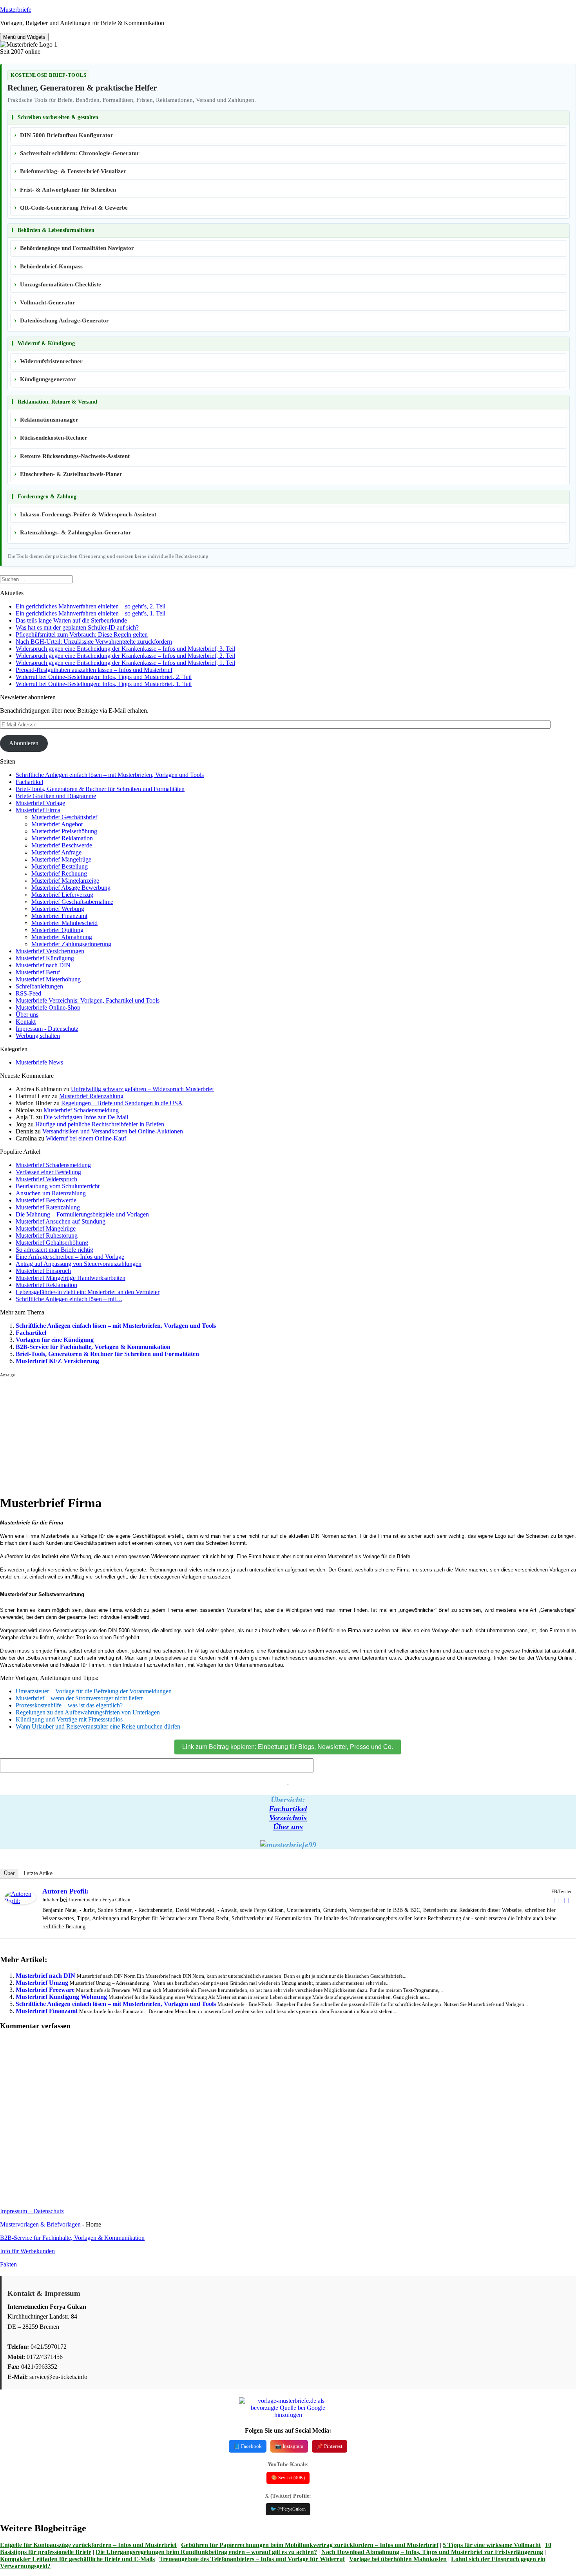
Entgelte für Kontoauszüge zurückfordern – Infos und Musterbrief (88, 2545)
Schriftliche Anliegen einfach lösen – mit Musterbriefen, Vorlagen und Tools (110, 775)
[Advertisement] (235, 1433)
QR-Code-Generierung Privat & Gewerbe (74, 208)
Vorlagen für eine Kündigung (55, 1340)
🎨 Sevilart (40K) (288, 2478)
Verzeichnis (288, 1818)
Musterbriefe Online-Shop (48, 1007)
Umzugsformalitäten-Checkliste (61, 284)
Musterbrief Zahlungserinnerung (71, 944)
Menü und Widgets (24, 37)
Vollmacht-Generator (48, 302)
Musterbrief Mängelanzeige (65, 881)
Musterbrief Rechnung (59, 873)
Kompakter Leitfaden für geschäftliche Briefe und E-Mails (77, 2559)
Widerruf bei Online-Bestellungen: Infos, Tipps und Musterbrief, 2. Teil (104, 677)
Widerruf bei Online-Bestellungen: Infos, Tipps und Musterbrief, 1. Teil (104, 684)
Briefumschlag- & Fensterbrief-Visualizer (73, 171)
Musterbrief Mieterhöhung (48, 979)
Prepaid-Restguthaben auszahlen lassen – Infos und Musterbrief (94, 670)
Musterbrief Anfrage (56, 852)
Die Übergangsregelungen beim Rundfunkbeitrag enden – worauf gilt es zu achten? (206, 2552)
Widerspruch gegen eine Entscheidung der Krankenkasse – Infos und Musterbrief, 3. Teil (125, 649)
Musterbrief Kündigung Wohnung (61, 1997)
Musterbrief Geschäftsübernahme (72, 902)
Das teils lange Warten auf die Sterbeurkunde (71, 620)
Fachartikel (29, 782)
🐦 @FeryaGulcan (288, 2509)
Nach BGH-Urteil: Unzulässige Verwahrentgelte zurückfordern (94, 642)
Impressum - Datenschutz (47, 1029)
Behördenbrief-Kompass (51, 266)
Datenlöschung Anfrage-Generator (64, 320)
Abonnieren (24, 743)
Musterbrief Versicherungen (50, 951)
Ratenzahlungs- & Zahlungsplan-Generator (76, 532)
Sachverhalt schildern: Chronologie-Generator (80, 153)
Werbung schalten (38, 1036)
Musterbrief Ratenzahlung (91, 1096)
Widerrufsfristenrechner (51, 361)
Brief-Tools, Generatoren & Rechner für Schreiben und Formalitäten (100, 789)
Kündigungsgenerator (48, 379)
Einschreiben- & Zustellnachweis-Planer (71, 474)
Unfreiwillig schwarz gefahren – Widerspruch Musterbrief (142, 1089)
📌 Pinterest (330, 2446)
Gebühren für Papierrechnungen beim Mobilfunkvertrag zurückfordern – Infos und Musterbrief (310, 2545)
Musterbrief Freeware (45, 1990)
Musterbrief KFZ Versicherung (57, 1361)
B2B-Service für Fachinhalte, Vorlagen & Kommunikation (93, 1347)
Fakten (8, 2264)
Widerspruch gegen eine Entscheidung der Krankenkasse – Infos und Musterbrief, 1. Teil (125, 663)
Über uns (27, 1015)
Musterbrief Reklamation (62, 838)
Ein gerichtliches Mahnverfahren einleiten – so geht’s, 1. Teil (91, 613)
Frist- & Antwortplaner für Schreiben (68, 190)
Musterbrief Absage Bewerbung (71, 888)
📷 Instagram (289, 2446)
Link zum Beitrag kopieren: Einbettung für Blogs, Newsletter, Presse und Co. (288, 1747)
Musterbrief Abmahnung (62, 937)
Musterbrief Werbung (58, 909)
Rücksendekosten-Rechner (54, 438)
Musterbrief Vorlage (40, 803)
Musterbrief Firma (38, 810)
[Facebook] (556, 1901)
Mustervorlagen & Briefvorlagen (40, 2224)
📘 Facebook (248, 2446)
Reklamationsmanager (49, 420)
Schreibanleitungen (39, 986)
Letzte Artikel (39, 1873)
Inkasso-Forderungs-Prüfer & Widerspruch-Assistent (88, 514)
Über (9, 1873)
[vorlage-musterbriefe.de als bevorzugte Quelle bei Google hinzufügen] (288, 2415)
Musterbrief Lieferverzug (62, 895)
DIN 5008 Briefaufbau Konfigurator (67, 135)
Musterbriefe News (39, 1062)
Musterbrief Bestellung (60, 866)
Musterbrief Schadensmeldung (81, 1110)
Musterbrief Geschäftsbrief (64, 817)
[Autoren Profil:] (20, 1902)
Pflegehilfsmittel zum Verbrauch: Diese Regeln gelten (82, 634)
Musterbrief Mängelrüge (61, 859)
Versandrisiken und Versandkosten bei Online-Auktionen (113, 1131)
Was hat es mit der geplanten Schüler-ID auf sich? (77, 627)
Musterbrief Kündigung (45, 958)
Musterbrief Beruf (38, 972)
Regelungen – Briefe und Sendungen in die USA (122, 1103)
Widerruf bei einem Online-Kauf (86, 1138)
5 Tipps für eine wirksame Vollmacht (492, 2545)
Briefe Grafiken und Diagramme (56, 796)
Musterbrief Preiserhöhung (64, 831)
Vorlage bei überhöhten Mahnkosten (398, 2559)
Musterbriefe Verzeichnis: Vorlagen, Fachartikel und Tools (88, 1000)
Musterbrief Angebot (57, 824)
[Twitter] (566, 1901)
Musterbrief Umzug (42, 1983)
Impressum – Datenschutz (32, 2211)
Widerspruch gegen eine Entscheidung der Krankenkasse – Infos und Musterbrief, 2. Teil (125, 656)
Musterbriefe (16, 10)
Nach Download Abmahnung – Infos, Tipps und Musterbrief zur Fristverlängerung (432, 2552)
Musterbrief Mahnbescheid (64, 923)
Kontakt (26, 1022)
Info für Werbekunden (27, 2251)
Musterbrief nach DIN (43, 965)
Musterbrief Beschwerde (62, 845)
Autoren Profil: (66, 1891)
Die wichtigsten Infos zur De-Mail (86, 1117)
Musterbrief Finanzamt (59, 916)
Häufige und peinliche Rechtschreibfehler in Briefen (100, 1124)
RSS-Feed (28, 993)
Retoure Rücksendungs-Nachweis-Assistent (75, 456)
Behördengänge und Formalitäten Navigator (77, 248)
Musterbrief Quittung (57, 930)
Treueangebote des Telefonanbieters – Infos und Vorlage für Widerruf (252, 2559)
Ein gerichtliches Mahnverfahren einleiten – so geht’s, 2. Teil (91, 606)
